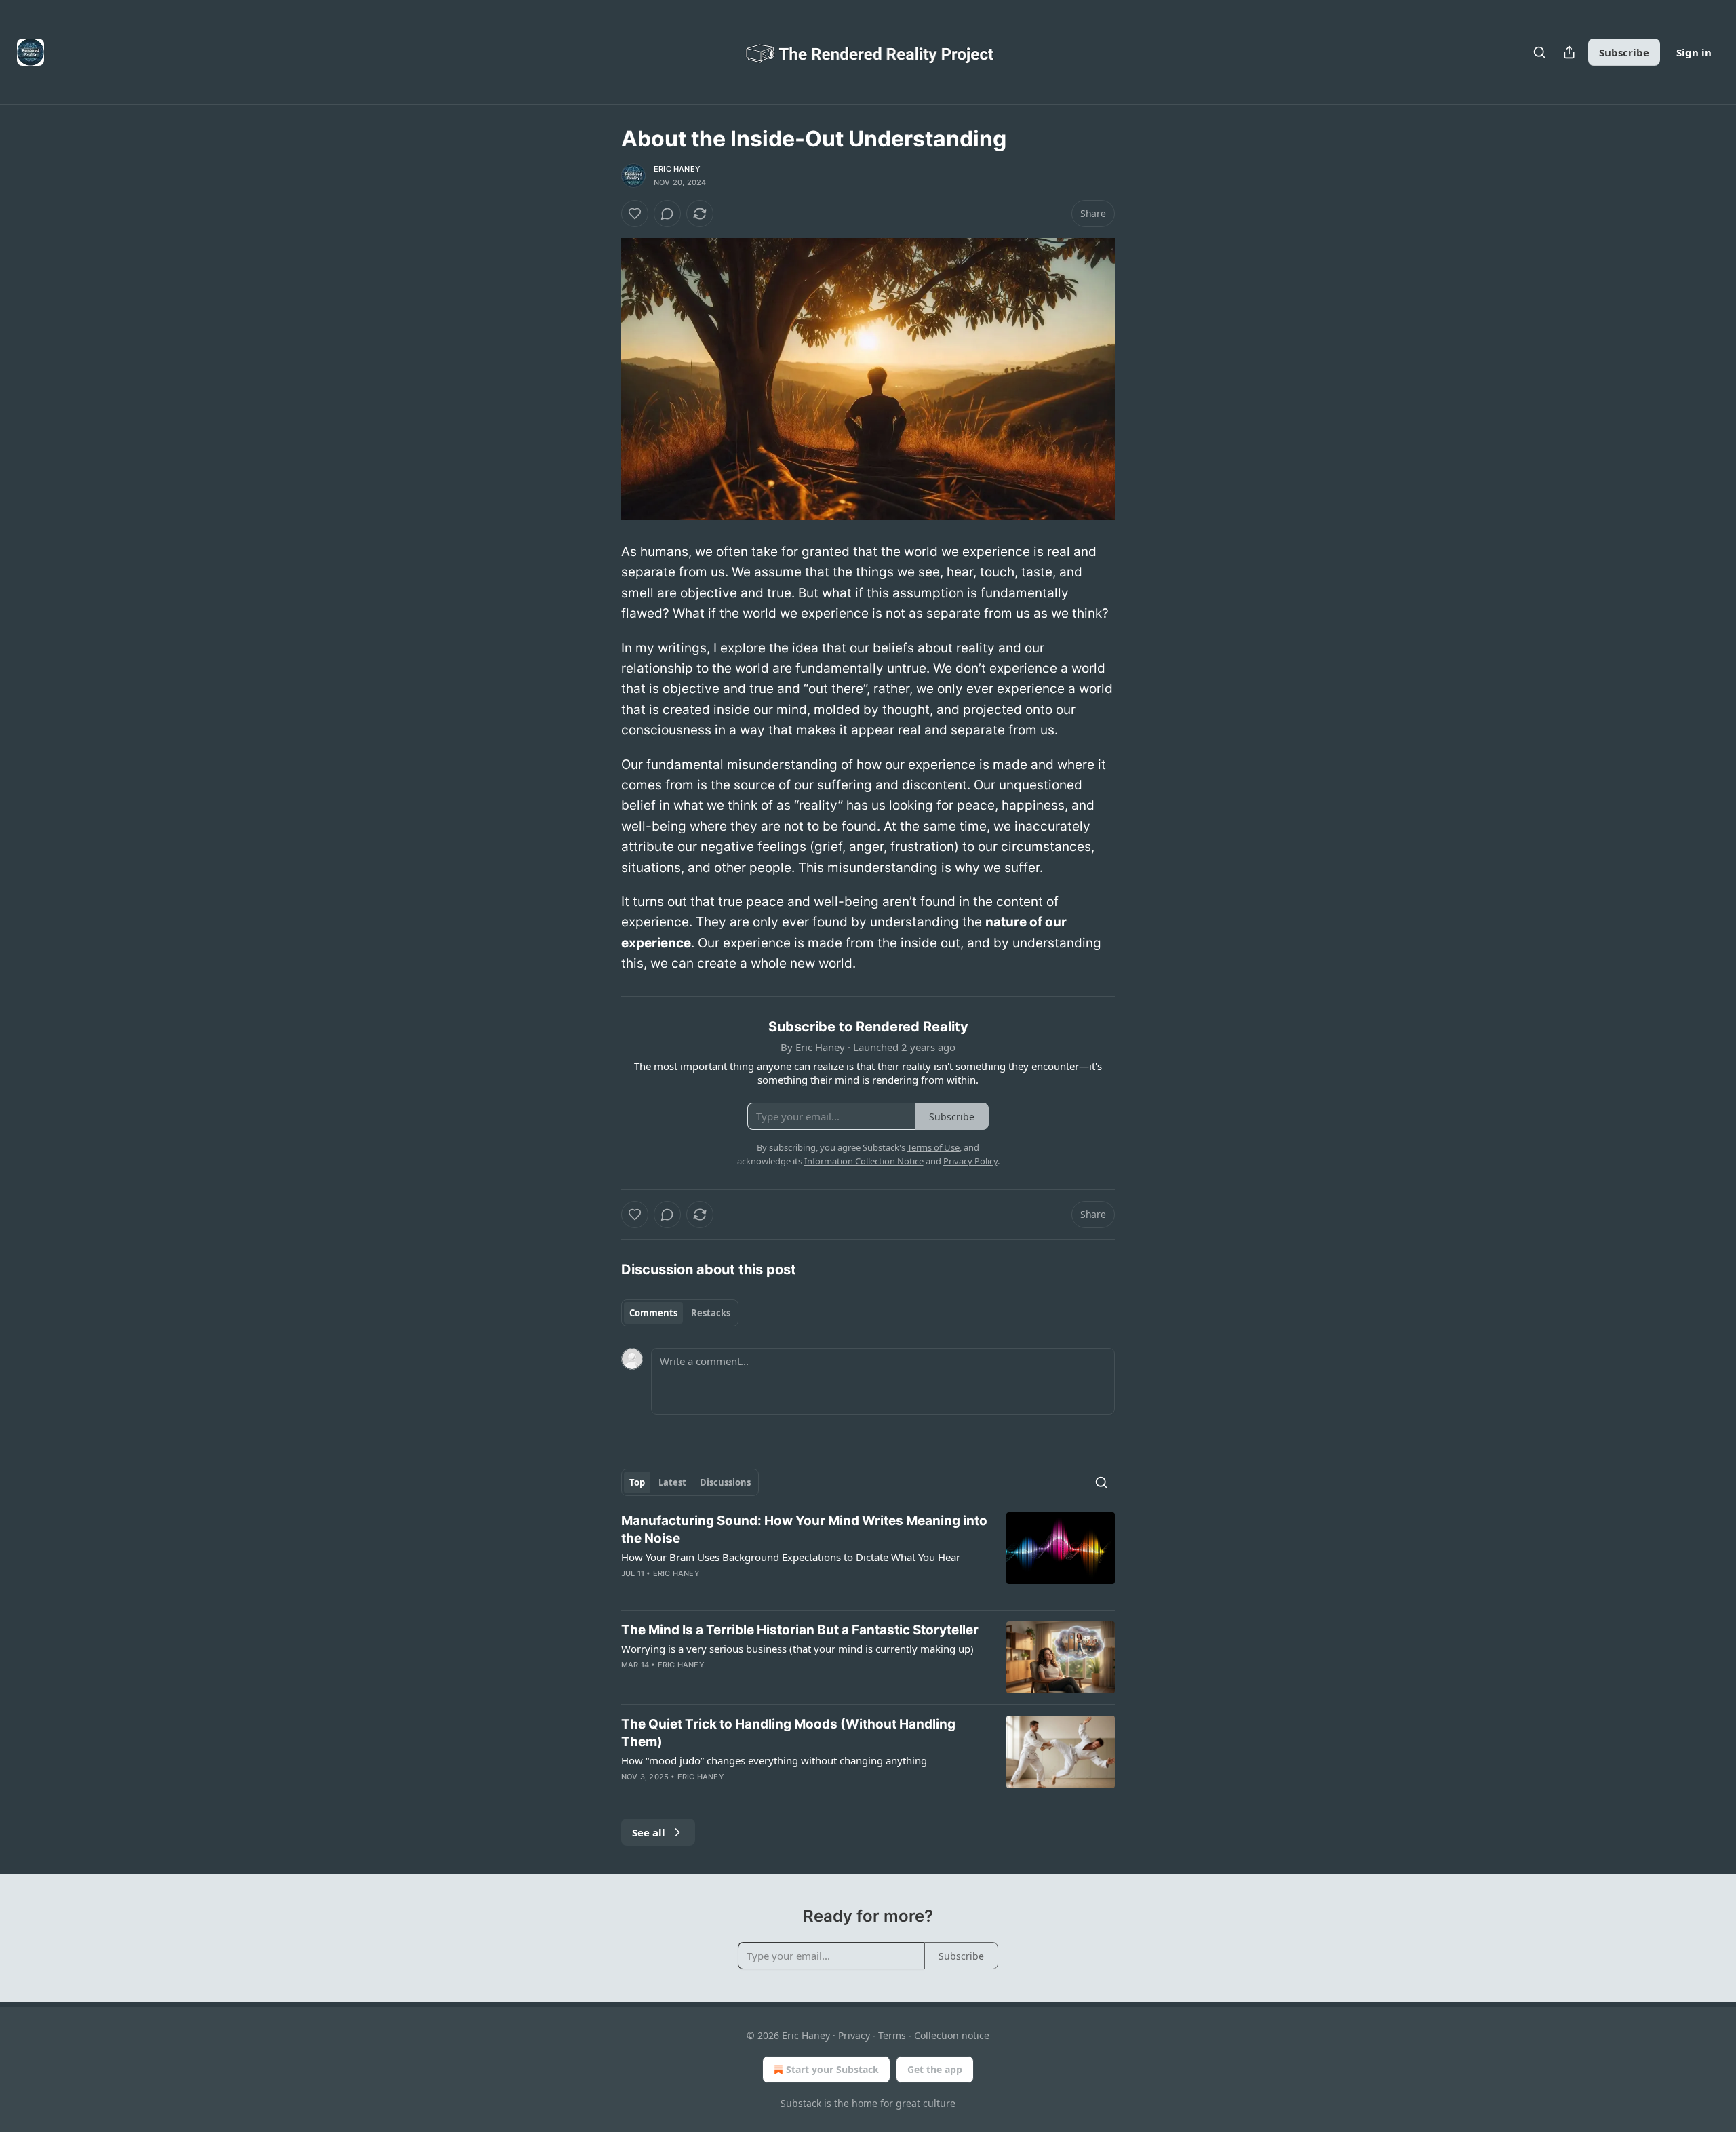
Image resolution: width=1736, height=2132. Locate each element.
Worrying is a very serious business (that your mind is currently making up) (797, 1649)
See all (649, 1832)
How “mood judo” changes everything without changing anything (774, 1760)
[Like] (635, 214)
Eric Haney (677, 169)
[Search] (1539, 52)
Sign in (1694, 52)
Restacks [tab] (711, 1313)
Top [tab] (637, 1482)
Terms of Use (933, 1147)
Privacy (854, 2035)
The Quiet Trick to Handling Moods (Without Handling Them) (788, 1733)
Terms (892, 2035)
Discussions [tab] (725, 1482)
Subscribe (1624, 52)
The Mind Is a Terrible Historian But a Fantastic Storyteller (800, 1630)
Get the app (935, 2069)
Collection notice (952, 2035)
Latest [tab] (672, 1482)
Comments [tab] (653, 1313)
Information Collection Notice (864, 1161)
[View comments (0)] (667, 214)
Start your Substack (832, 2069)
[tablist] (680, 1313)
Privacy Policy (970, 1161)
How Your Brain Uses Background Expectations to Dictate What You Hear (791, 1557)
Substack (801, 2103)
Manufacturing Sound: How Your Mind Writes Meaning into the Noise (804, 1529)
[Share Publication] (1569, 52)
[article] (868, 1556)
